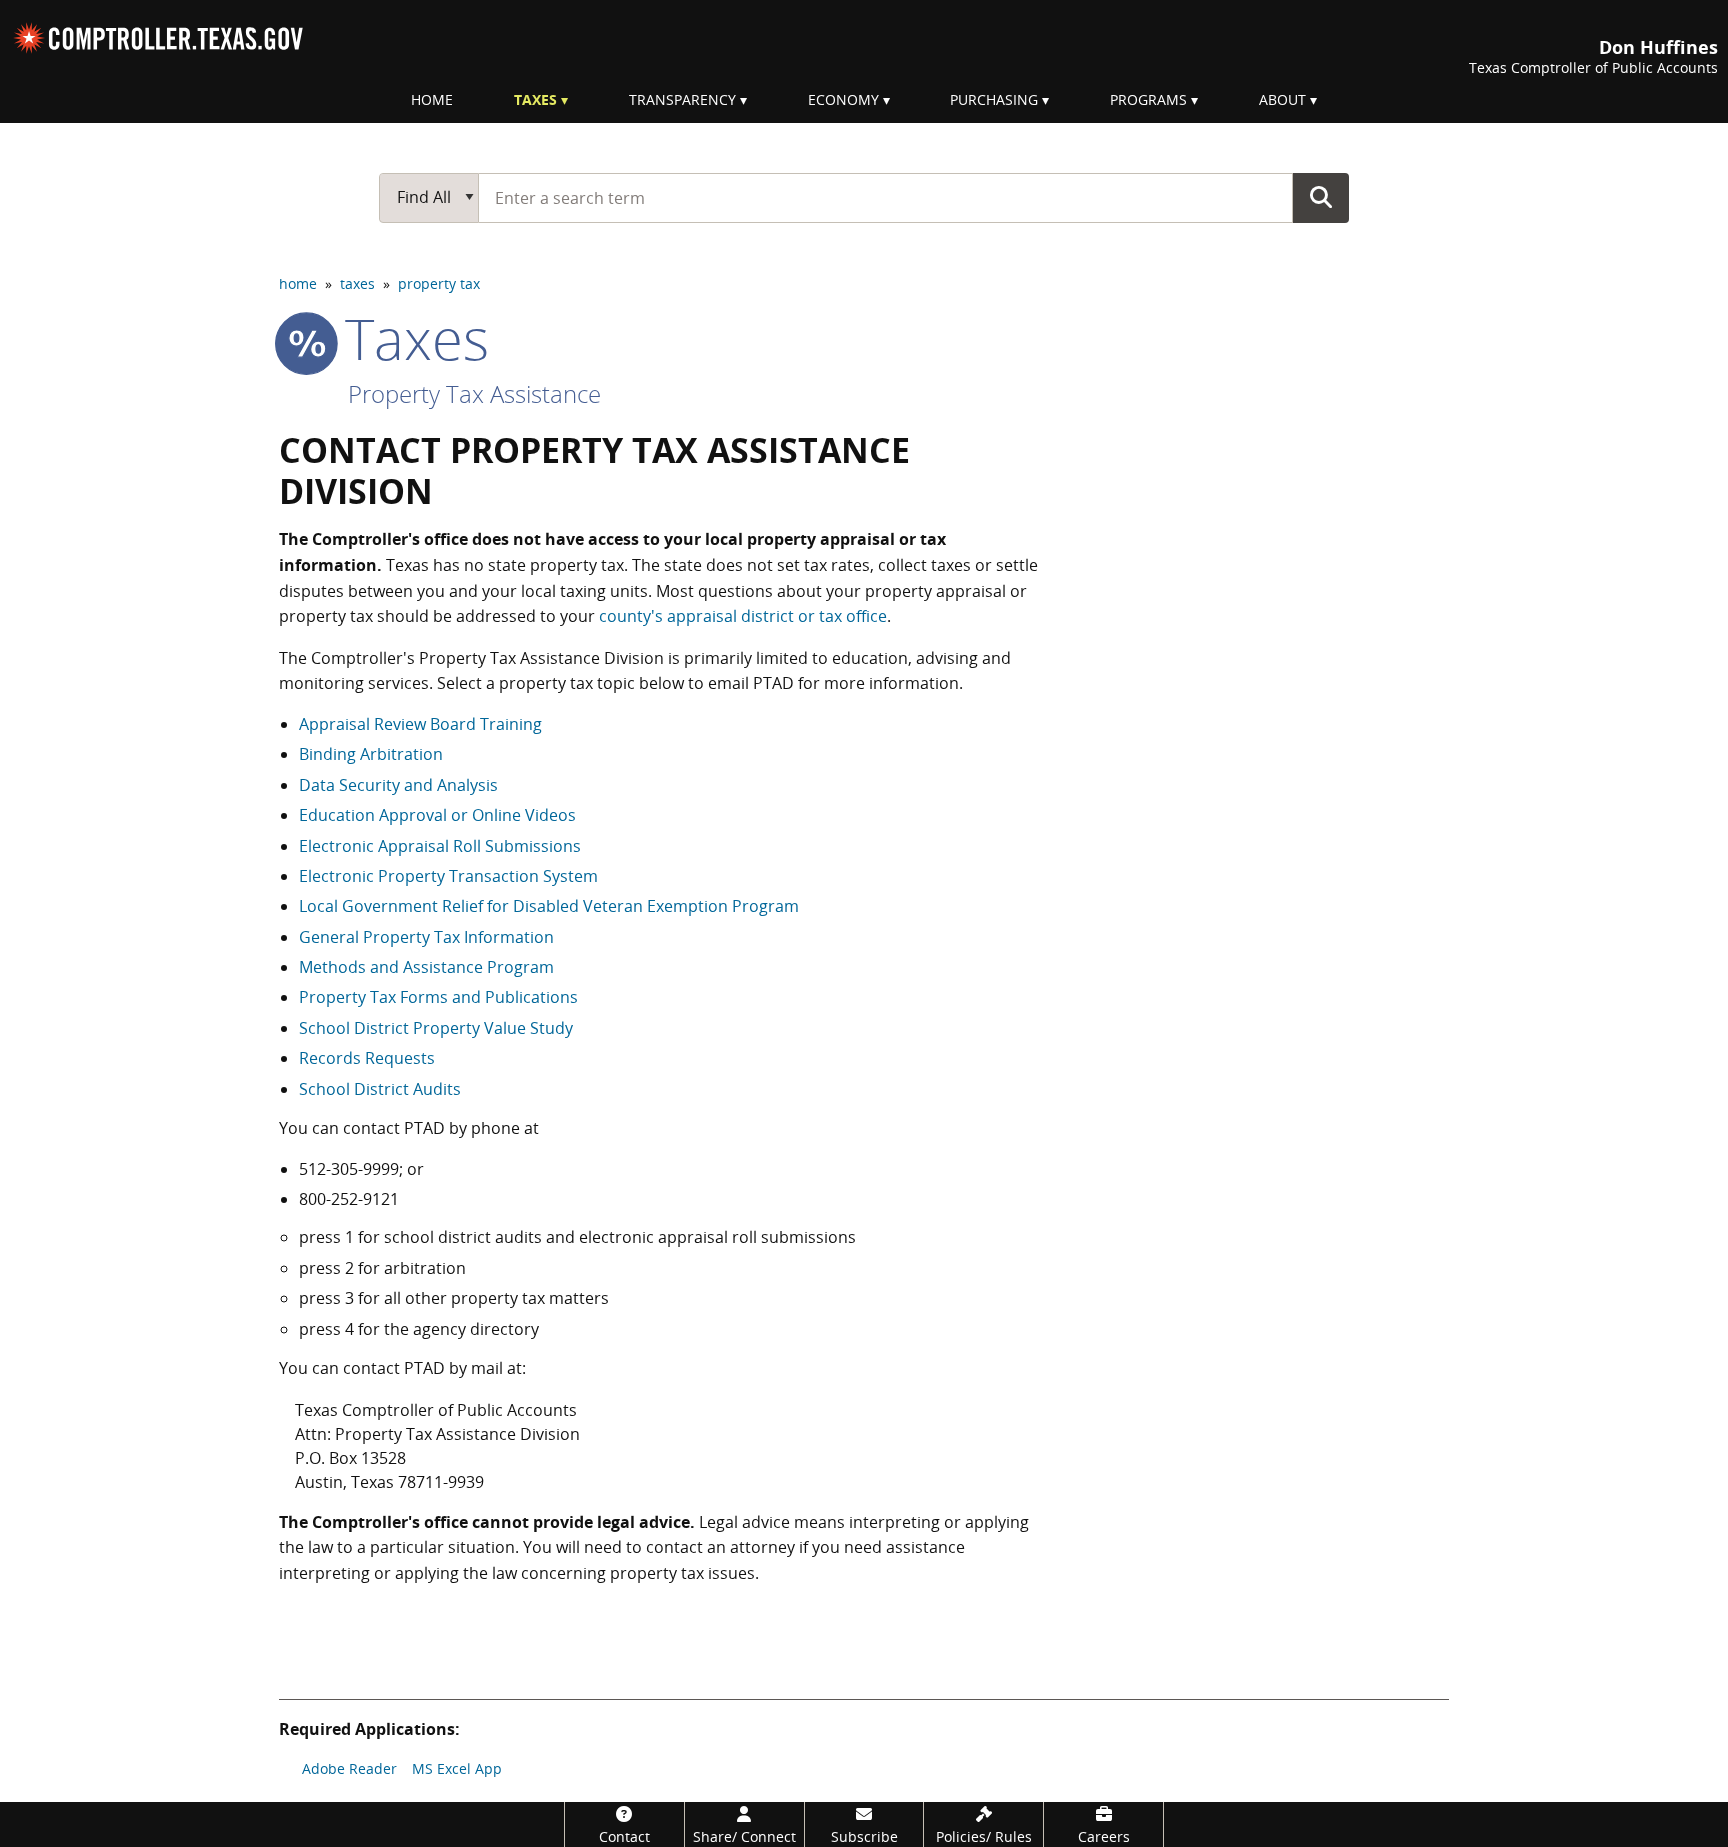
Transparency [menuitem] (682, 99)
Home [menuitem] (432, 99)
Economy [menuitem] (843, 99)
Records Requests (367, 1058)
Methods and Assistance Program (426, 967)
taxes (357, 283)
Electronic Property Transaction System (448, 876)
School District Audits (380, 1089)
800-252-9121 (349, 1199)
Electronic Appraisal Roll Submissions (440, 846)
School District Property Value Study (436, 1028)
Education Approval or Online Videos (437, 815)
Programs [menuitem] (1148, 99)
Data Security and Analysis (398, 785)
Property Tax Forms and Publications (438, 997)
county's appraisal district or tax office (743, 616)
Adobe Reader (349, 1768)
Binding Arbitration (371, 754)
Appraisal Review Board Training (420, 724)
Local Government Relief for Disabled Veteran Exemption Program (549, 906)
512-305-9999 (349, 1169)
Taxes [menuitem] (535, 99)
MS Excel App (457, 1768)
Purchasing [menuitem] (994, 99)
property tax (439, 283)
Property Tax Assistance (474, 393)
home (298, 283)
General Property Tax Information (426, 937)
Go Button (1321, 197)
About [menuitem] (1282, 99)
